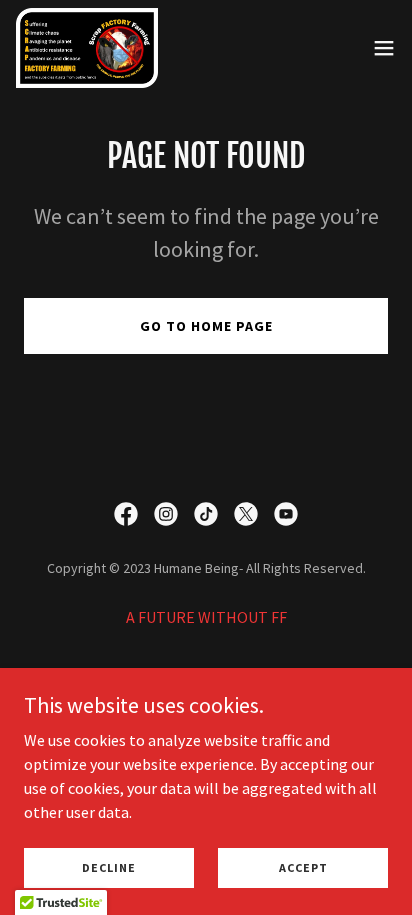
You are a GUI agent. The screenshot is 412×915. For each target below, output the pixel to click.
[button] (384, 48)
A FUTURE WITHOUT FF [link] (206, 617)
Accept (303, 867)
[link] (87, 48)
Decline (109, 867)
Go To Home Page (206, 326)
